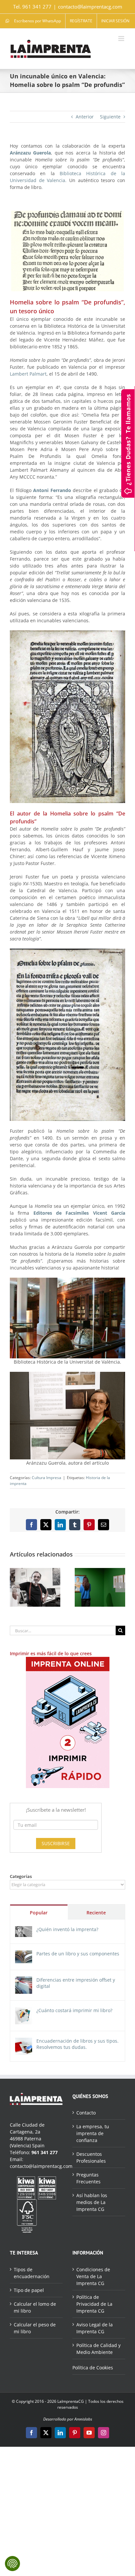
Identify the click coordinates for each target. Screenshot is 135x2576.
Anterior (85, 117)
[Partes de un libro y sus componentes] (24, 1954)
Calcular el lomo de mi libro (35, 2307)
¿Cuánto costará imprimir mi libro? (74, 2010)
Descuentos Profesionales (91, 2157)
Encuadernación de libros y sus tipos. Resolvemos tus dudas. (77, 2044)
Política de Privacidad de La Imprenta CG (94, 2304)
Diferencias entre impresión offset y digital (76, 1983)
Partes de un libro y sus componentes (78, 1954)
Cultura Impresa (47, 1478)
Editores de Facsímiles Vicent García (79, 1213)
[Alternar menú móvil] (122, 39)
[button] (15, 1587)
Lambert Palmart (28, 374)
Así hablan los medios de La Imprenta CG (92, 2202)
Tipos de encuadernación (32, 2273)
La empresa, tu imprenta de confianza (93, 2133)
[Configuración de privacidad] (12, 2564)
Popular (39, 1913)
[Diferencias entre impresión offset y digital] (24, 1980)
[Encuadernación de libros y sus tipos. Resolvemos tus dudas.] (24, 2041)
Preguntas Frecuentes (88, 2178)
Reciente (96, 1913)
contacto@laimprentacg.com (90, 7)
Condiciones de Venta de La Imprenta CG (93, 2276)
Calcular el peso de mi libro (35, 2328)
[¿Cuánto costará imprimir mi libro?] (24, 2011)
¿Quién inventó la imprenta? (67, 1929)
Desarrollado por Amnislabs (68, 2419)
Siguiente (110, 117)
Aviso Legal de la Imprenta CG (95, 2328)
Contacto (86, 2113)
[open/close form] (128, 443)
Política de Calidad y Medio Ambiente (98, 2349)
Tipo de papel (29, 2290)
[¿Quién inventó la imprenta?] (24, 1930)
